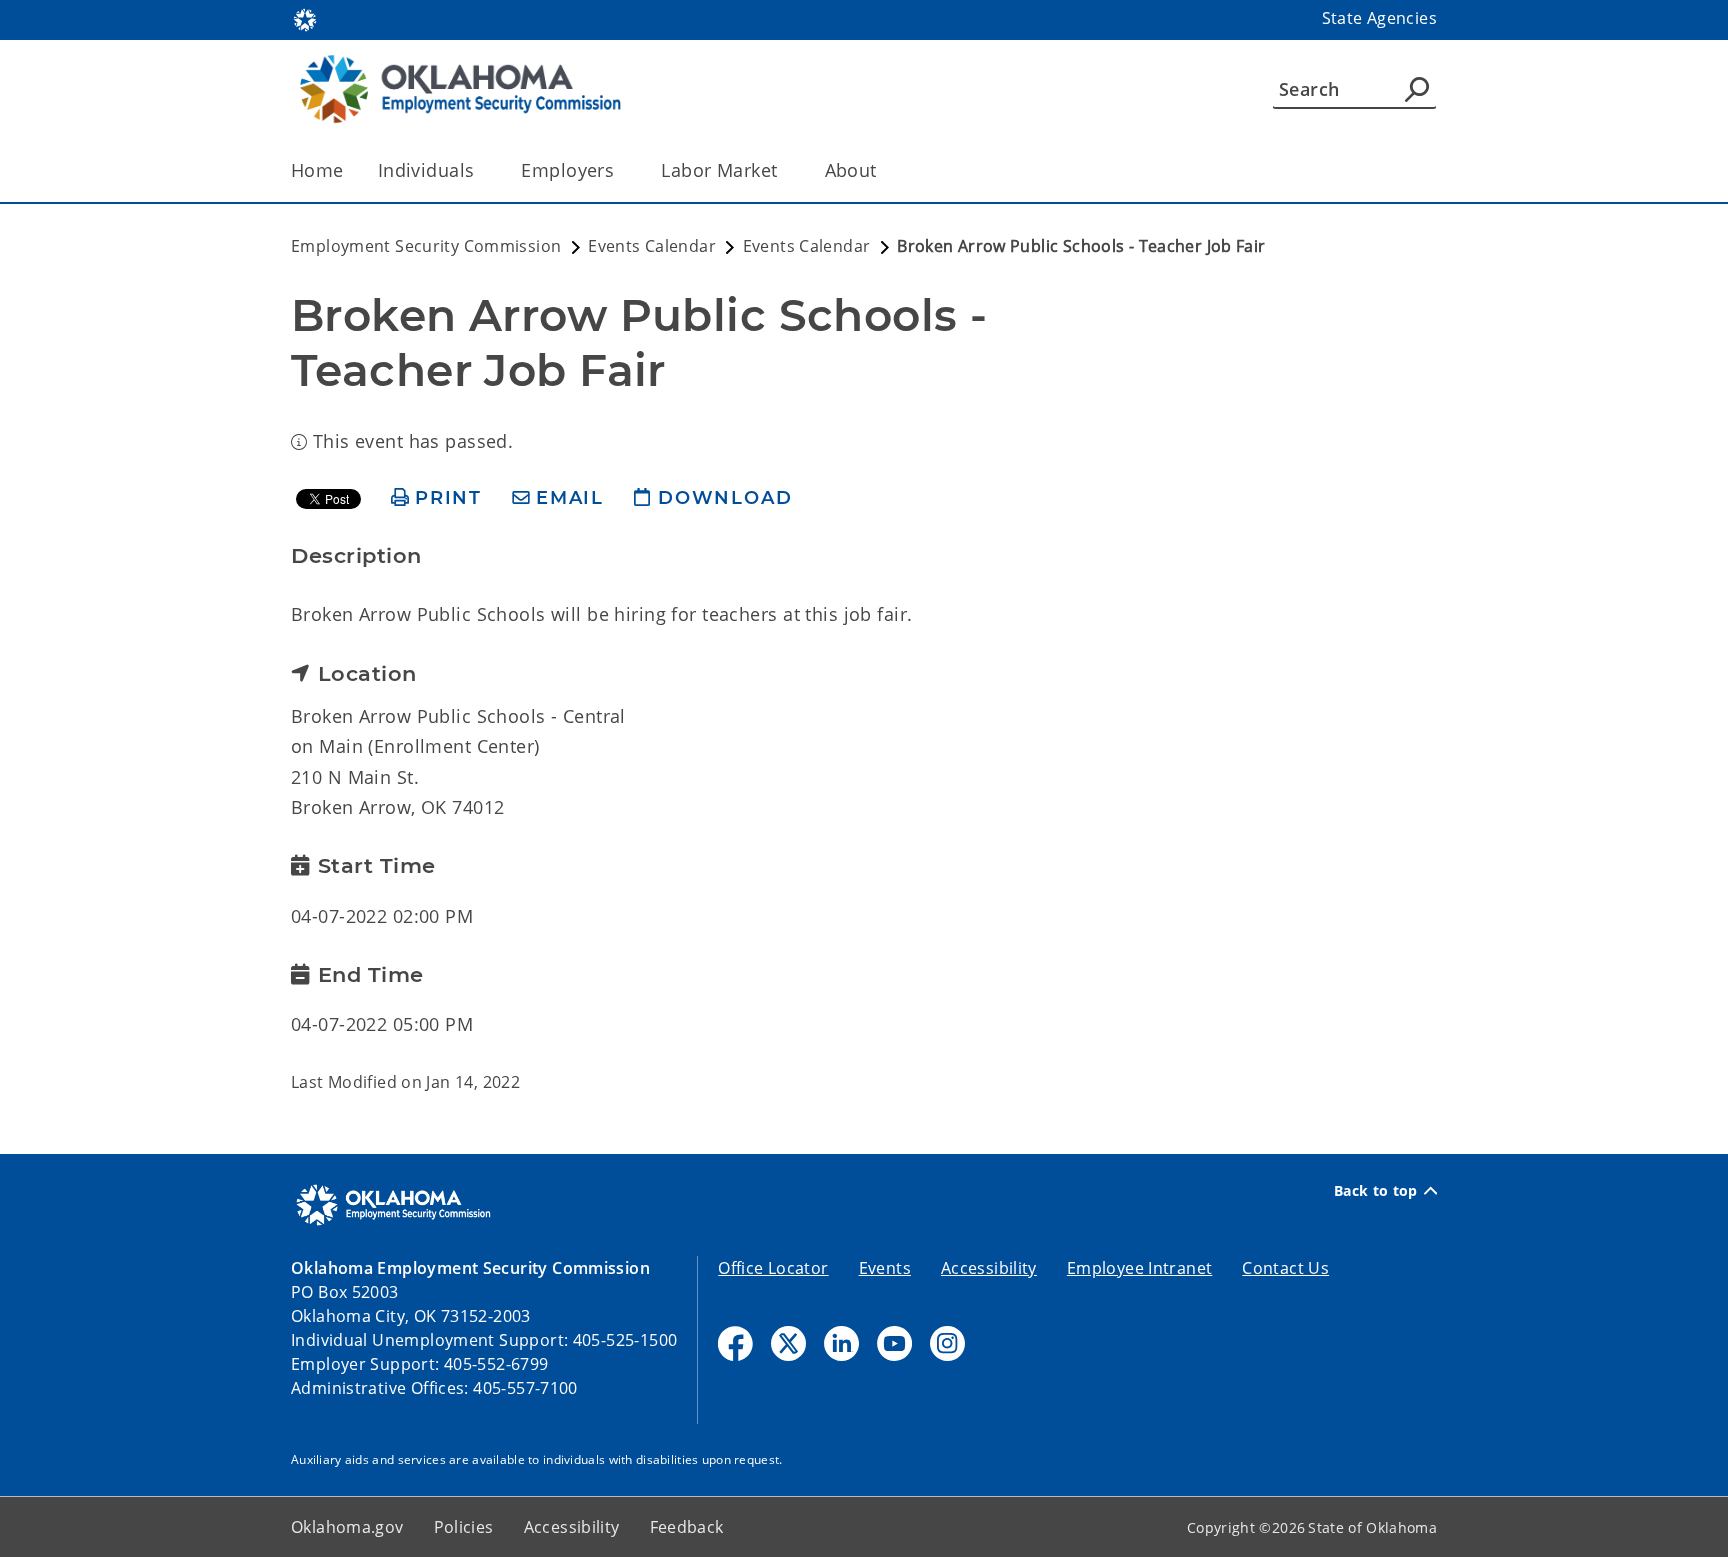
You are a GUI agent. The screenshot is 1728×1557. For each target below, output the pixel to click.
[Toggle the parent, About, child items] (883, 170)
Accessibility (989, 1268)
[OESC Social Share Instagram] (947, 1343)
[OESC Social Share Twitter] (788, 1343)
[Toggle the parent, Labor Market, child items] (784, 170)
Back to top (1376, 1191)
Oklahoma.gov (347, 1527)
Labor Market (719, 170)
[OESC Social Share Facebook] (735, 1343)
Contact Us (1285, 1268)
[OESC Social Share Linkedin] (841, 1343)
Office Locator (773, 1268)
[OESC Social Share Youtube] (894, 1343)
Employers (567, 170)
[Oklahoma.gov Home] (305, 18)
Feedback (687, 1527)
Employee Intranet (1139, 1268)
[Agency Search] (1417, 89)
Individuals (426, 170)
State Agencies (1379, 18)
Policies (464, 1527)
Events (885, 1268)
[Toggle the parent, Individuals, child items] (480, 170)
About (851, 170)
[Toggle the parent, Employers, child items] (620, 170)
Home (317, 170)
